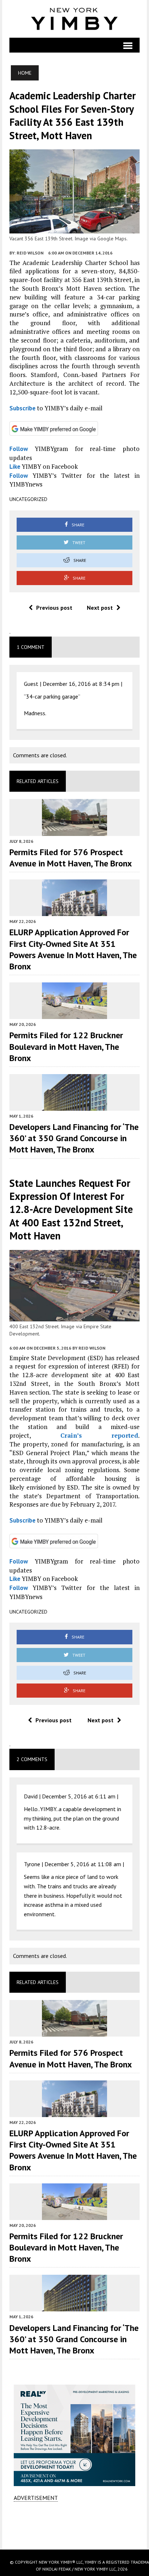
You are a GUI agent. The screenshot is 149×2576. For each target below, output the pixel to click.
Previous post (54, 608)
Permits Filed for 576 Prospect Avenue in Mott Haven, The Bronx (71, 858)
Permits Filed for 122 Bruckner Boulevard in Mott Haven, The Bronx (66, 1046)
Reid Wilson (30, 253)
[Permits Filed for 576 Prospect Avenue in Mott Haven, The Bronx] (74, 831)
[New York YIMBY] (75, 19)
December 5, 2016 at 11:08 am (83, 1864)
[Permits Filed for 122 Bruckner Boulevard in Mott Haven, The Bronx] (74, 1014)
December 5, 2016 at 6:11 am (79, 1796)
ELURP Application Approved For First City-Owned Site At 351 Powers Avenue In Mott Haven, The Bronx (73, 949)
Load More (75, 2525)
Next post (100, 608)
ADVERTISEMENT (36, 2498)
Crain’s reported (99, 1435)
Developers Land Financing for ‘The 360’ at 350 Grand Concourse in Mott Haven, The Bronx (74, 1138)
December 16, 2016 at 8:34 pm (81, 684)
